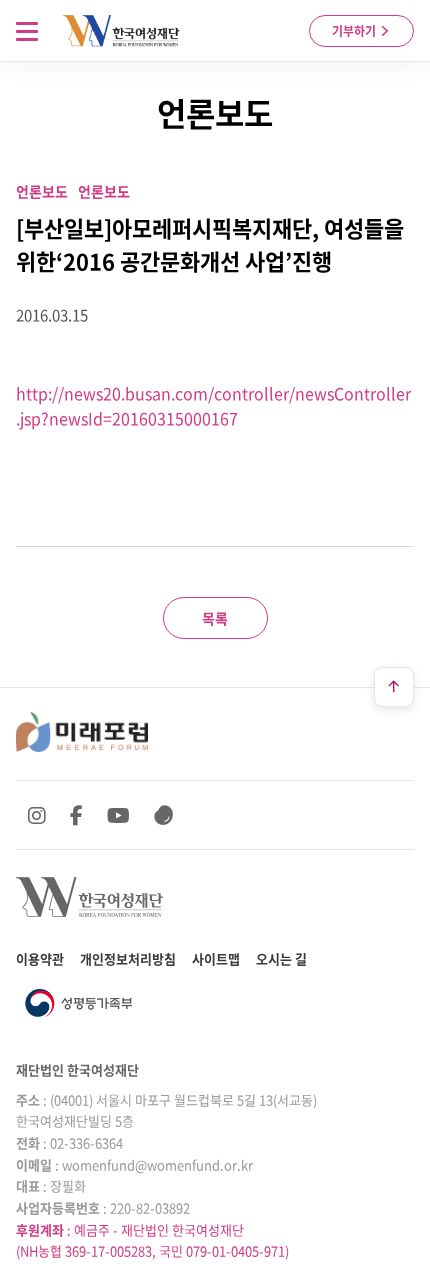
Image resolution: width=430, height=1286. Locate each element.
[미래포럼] (82, 732)
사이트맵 (216, 958)
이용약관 (40, 958)
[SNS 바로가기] (164, 815)
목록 (215, 618)
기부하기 (355, 31)
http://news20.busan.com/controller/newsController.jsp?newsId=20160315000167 (213, 406)
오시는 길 (281, 958)
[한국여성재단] (121, 31)
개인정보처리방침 (128, 958)
